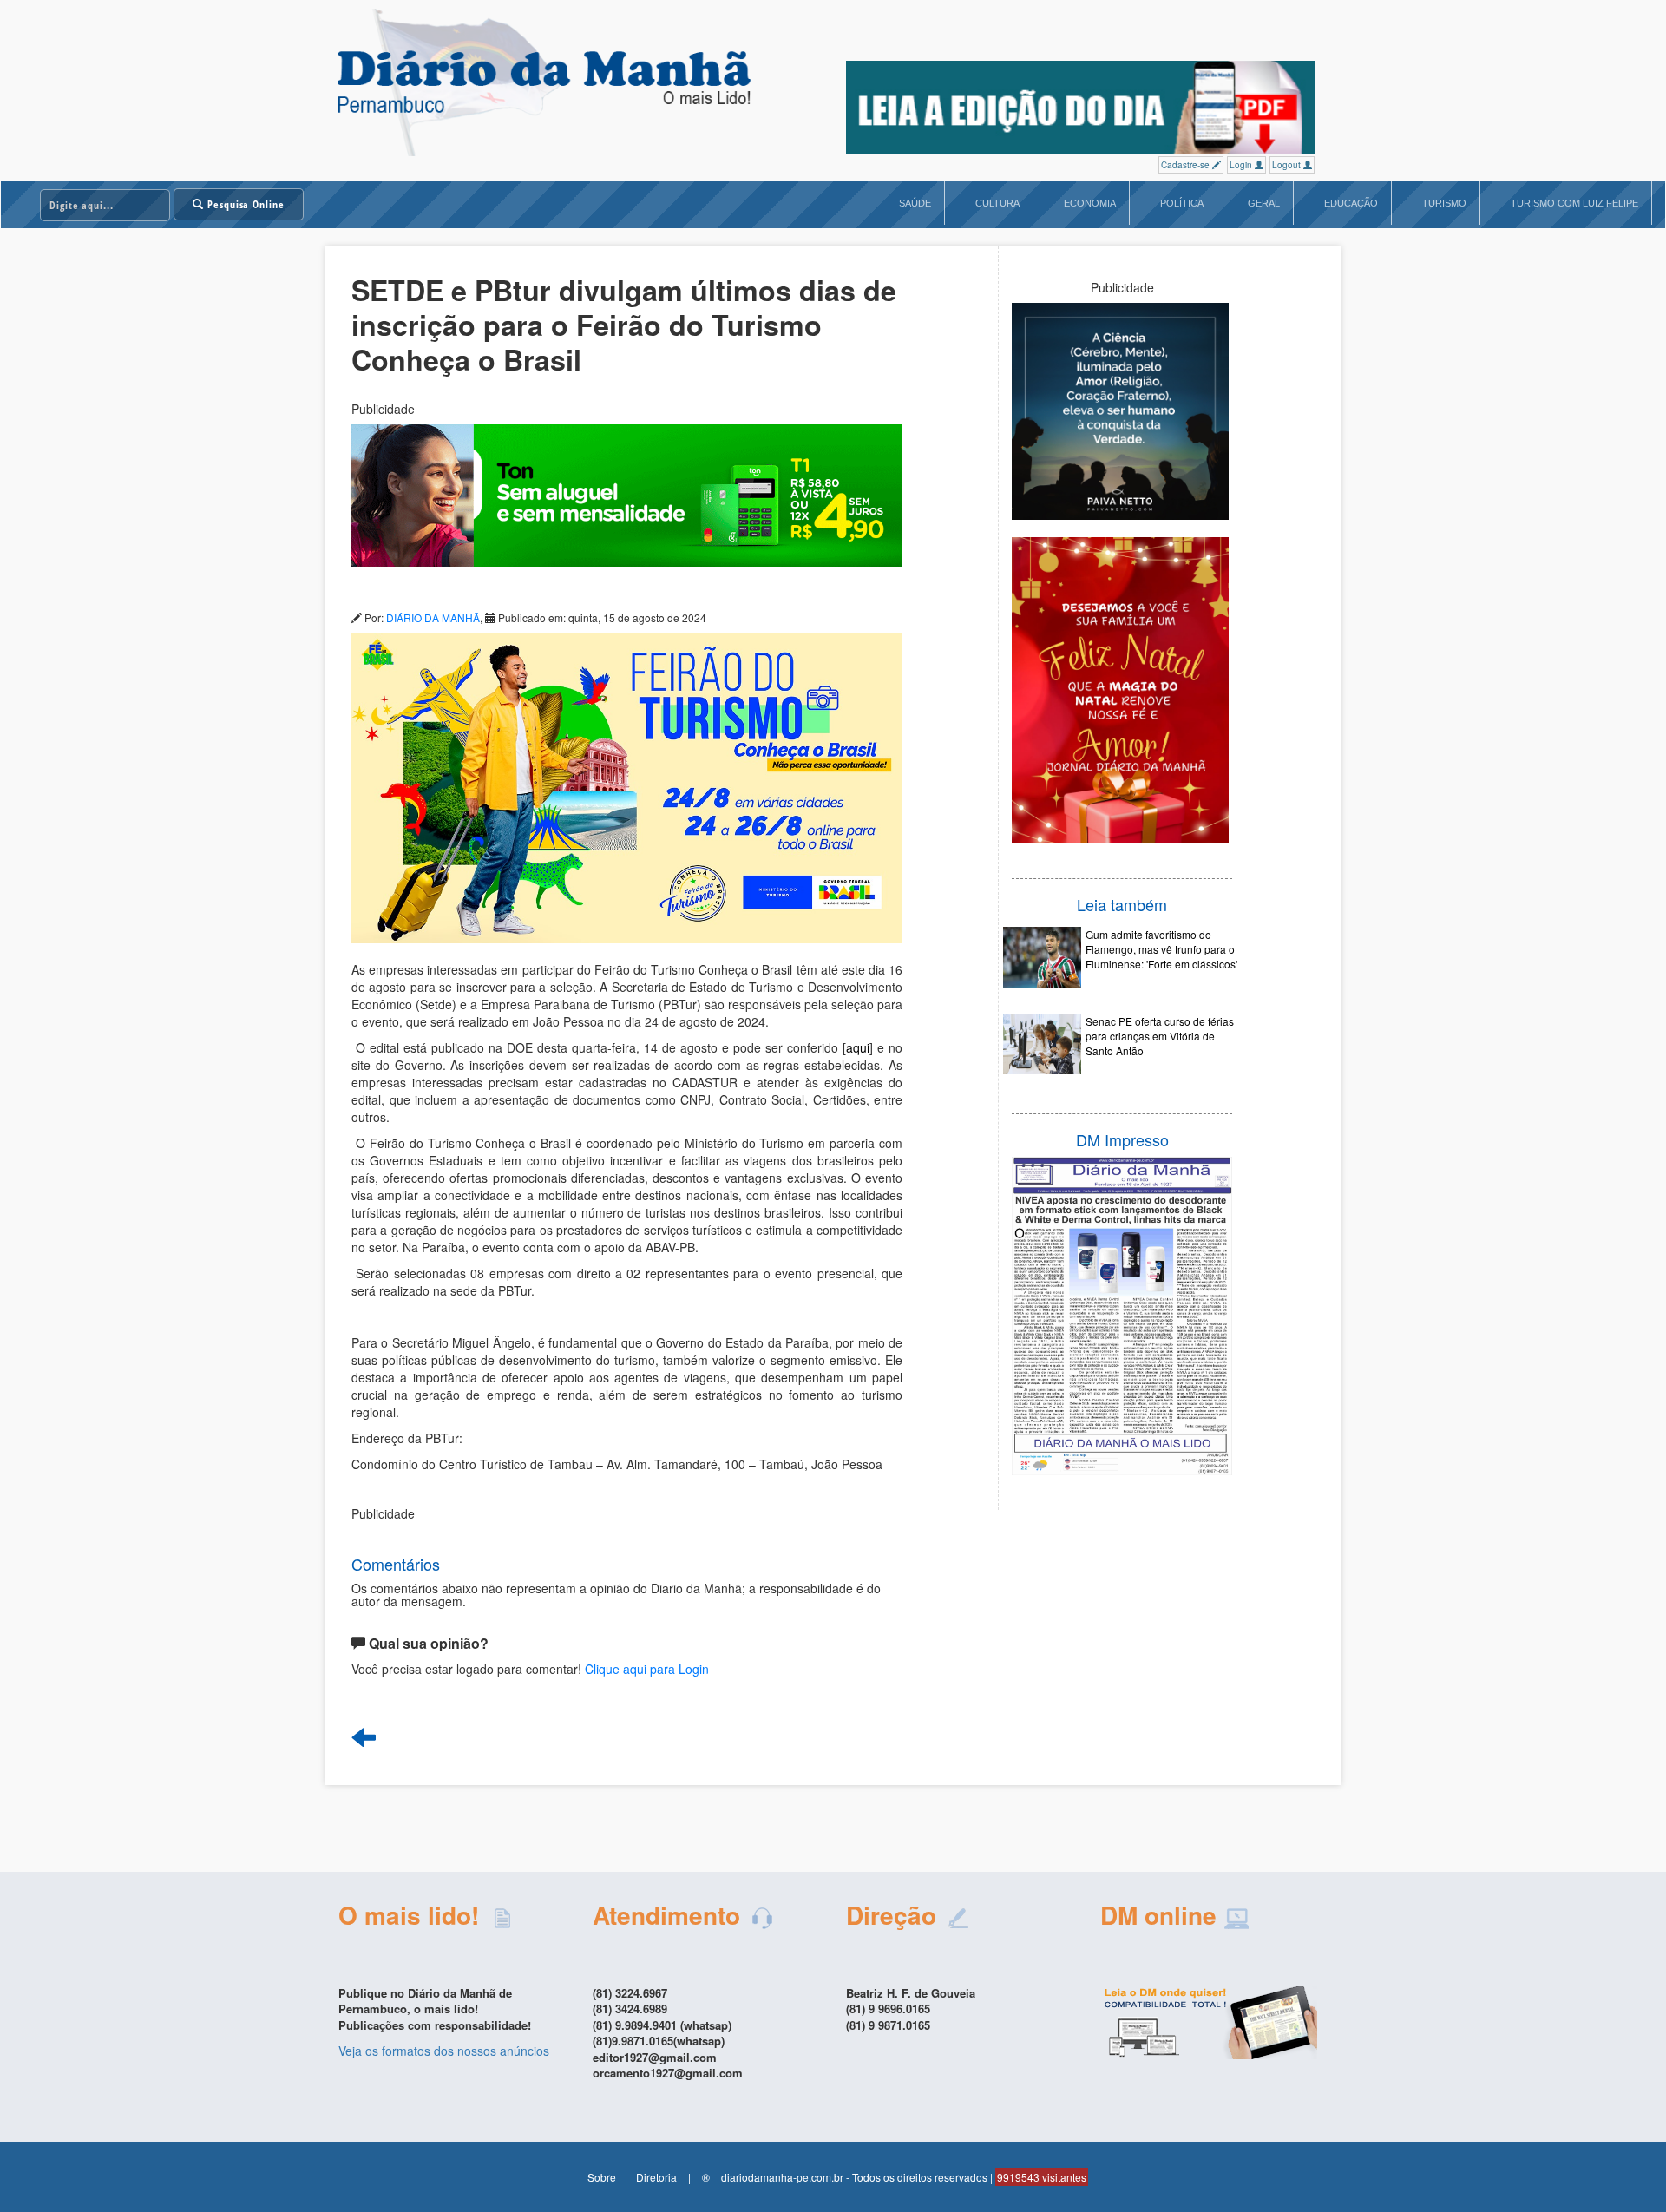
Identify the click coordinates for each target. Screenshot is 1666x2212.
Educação (1351, 203)
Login (1242, 165)
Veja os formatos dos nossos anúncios (444, 2051)
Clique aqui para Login (647, 1669)
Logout (1288, 165)
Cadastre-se (1187, 165)
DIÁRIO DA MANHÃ (433, 617)
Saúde (915, 203)
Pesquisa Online (244, 204)
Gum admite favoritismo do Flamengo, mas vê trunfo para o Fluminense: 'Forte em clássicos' (1161, 949)
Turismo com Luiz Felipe (1574, 203)
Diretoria (656, 2177)
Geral (1264, 203)
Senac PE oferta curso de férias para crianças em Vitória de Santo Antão (1160, 1036)
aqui (858, 1047)
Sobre (602, 2177)
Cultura (997, 203)
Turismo (1444, 203)
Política (1182, 203)
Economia (1090, 203)
